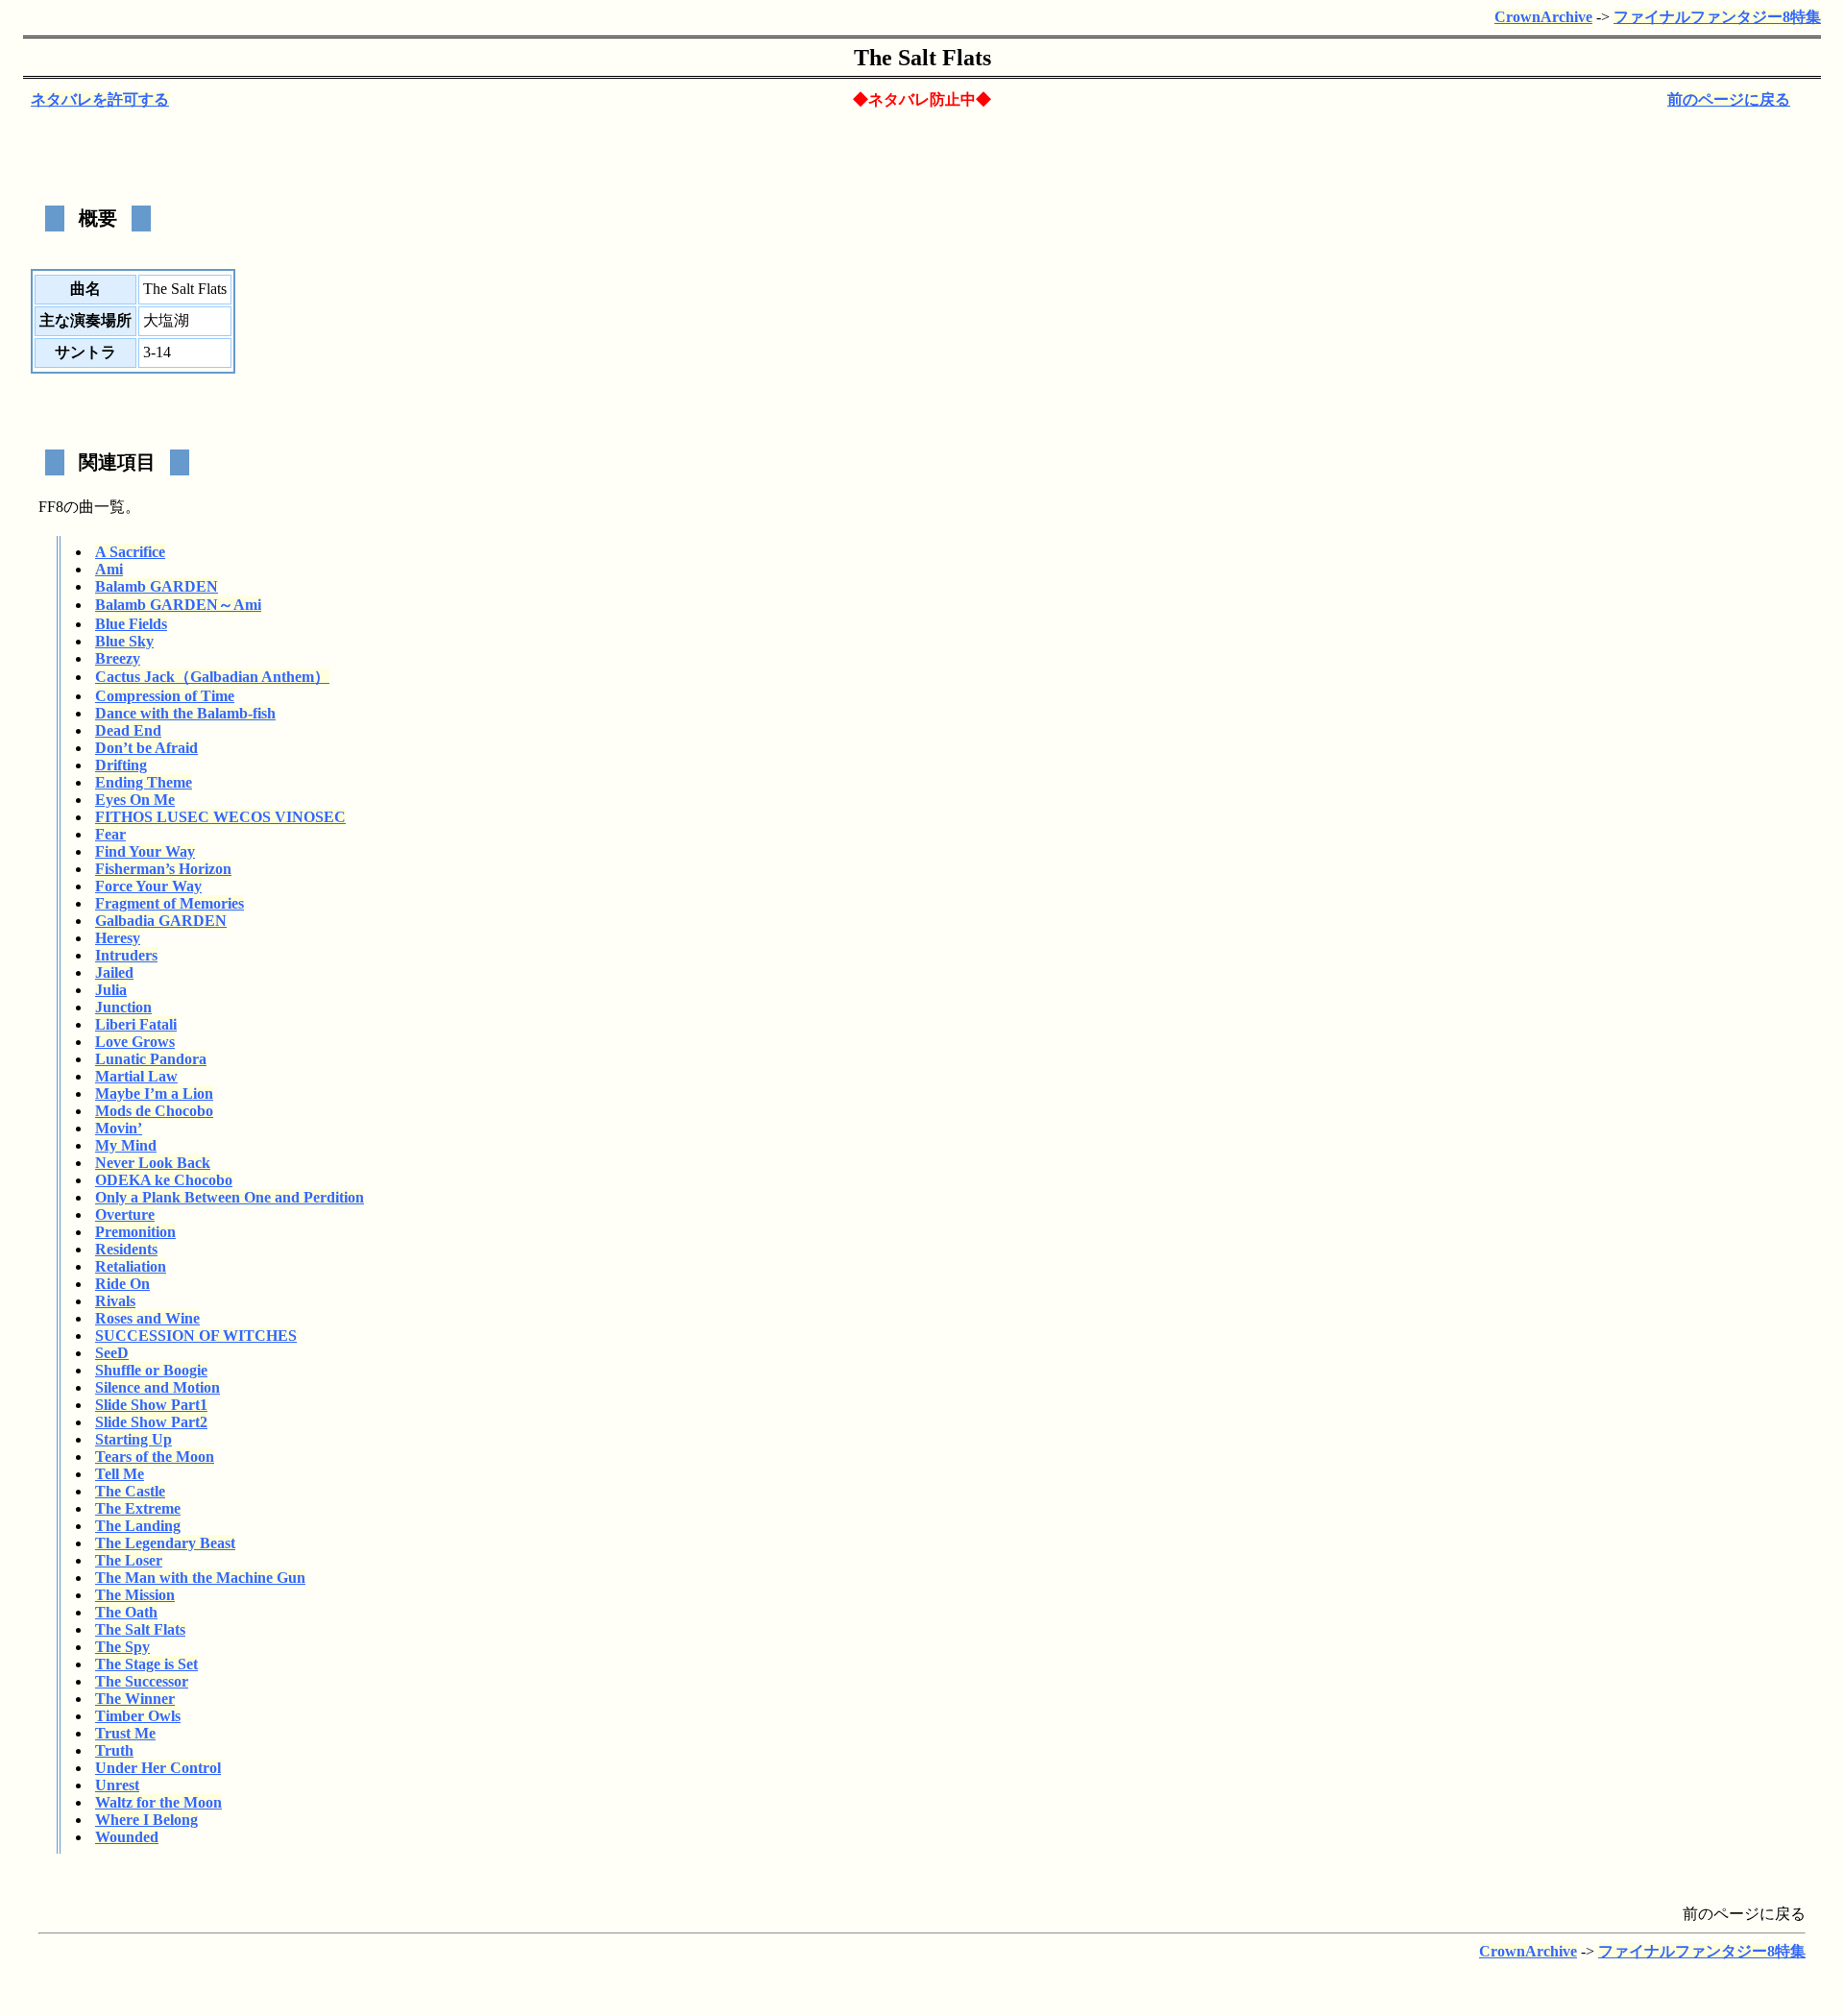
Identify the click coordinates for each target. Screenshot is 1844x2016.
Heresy (118, 938)
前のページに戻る (1729, 99)
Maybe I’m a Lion (154, 1093)
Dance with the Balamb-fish (185, 713)
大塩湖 (166, 320)
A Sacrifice (130, 552)
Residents (126, 1249)
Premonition (135, 1232)
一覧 (109, 507)
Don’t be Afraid (146, 748)
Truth (114, 1750)
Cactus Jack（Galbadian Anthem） (212, 677)
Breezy (118, 658)
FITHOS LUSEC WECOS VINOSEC (220, 817)
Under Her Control (158, 1768)
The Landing (138, 1526)
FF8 (51, 507)
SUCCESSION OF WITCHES (196, 1336)
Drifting (121, 765)
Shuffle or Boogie (151, 1370)
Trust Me (125, 1733)
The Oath (126, 1612)
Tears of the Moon (155, 1457)
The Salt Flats (140, 1629)
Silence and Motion (158, 1387)
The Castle (130, 1491)
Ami (109, 569)
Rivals (115, 1301)
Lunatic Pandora (151, 1059)
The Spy (122, 1647)
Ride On (122, 1284)
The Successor (142, 1681)
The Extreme (138, 1508)
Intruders (126, 955)
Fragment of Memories (170, 903)
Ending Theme (144, 782)
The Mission (135, 1595)
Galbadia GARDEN (161, 921)
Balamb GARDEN (157, 586)
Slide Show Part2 (151, 1422)
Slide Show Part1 (151, 1405)
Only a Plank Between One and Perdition (230, 1197)
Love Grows (135, 1042)
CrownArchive (1543, 17)
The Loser (129, 1560)
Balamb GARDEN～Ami (178, 605)
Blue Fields (131, 624)
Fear (110, 834)
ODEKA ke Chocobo (164, 1180)
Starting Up (133, 1439)
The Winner (135, 1699)
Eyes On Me (135, 800)
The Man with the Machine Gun (200, 1578)
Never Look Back (153, 1163)
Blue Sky (124, 641)
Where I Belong (146, 1820)
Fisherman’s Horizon (163, 869)
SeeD (112, 1353)
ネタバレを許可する (100, 99)
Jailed (114, 972)
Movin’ (119, 1128)
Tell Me (120, 1474)
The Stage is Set (146, 1664)
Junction (123, 1007)
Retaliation (131, 1266)
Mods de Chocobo (154, 1111)
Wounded (127, 1837)
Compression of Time (165, 696)
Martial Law (136, 1076)
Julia (111, 990)
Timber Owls (138, 1716)
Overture (125, 1214)
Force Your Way (148, 886)
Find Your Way (145, 851)
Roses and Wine (147, 1318)
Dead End (128, 730)
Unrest (117, 1785)
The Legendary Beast (165, 1543)
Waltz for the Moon (158, 1802)
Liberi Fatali (136, 1024)
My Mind (126, 1145)
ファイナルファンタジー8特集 (1717, 17)
